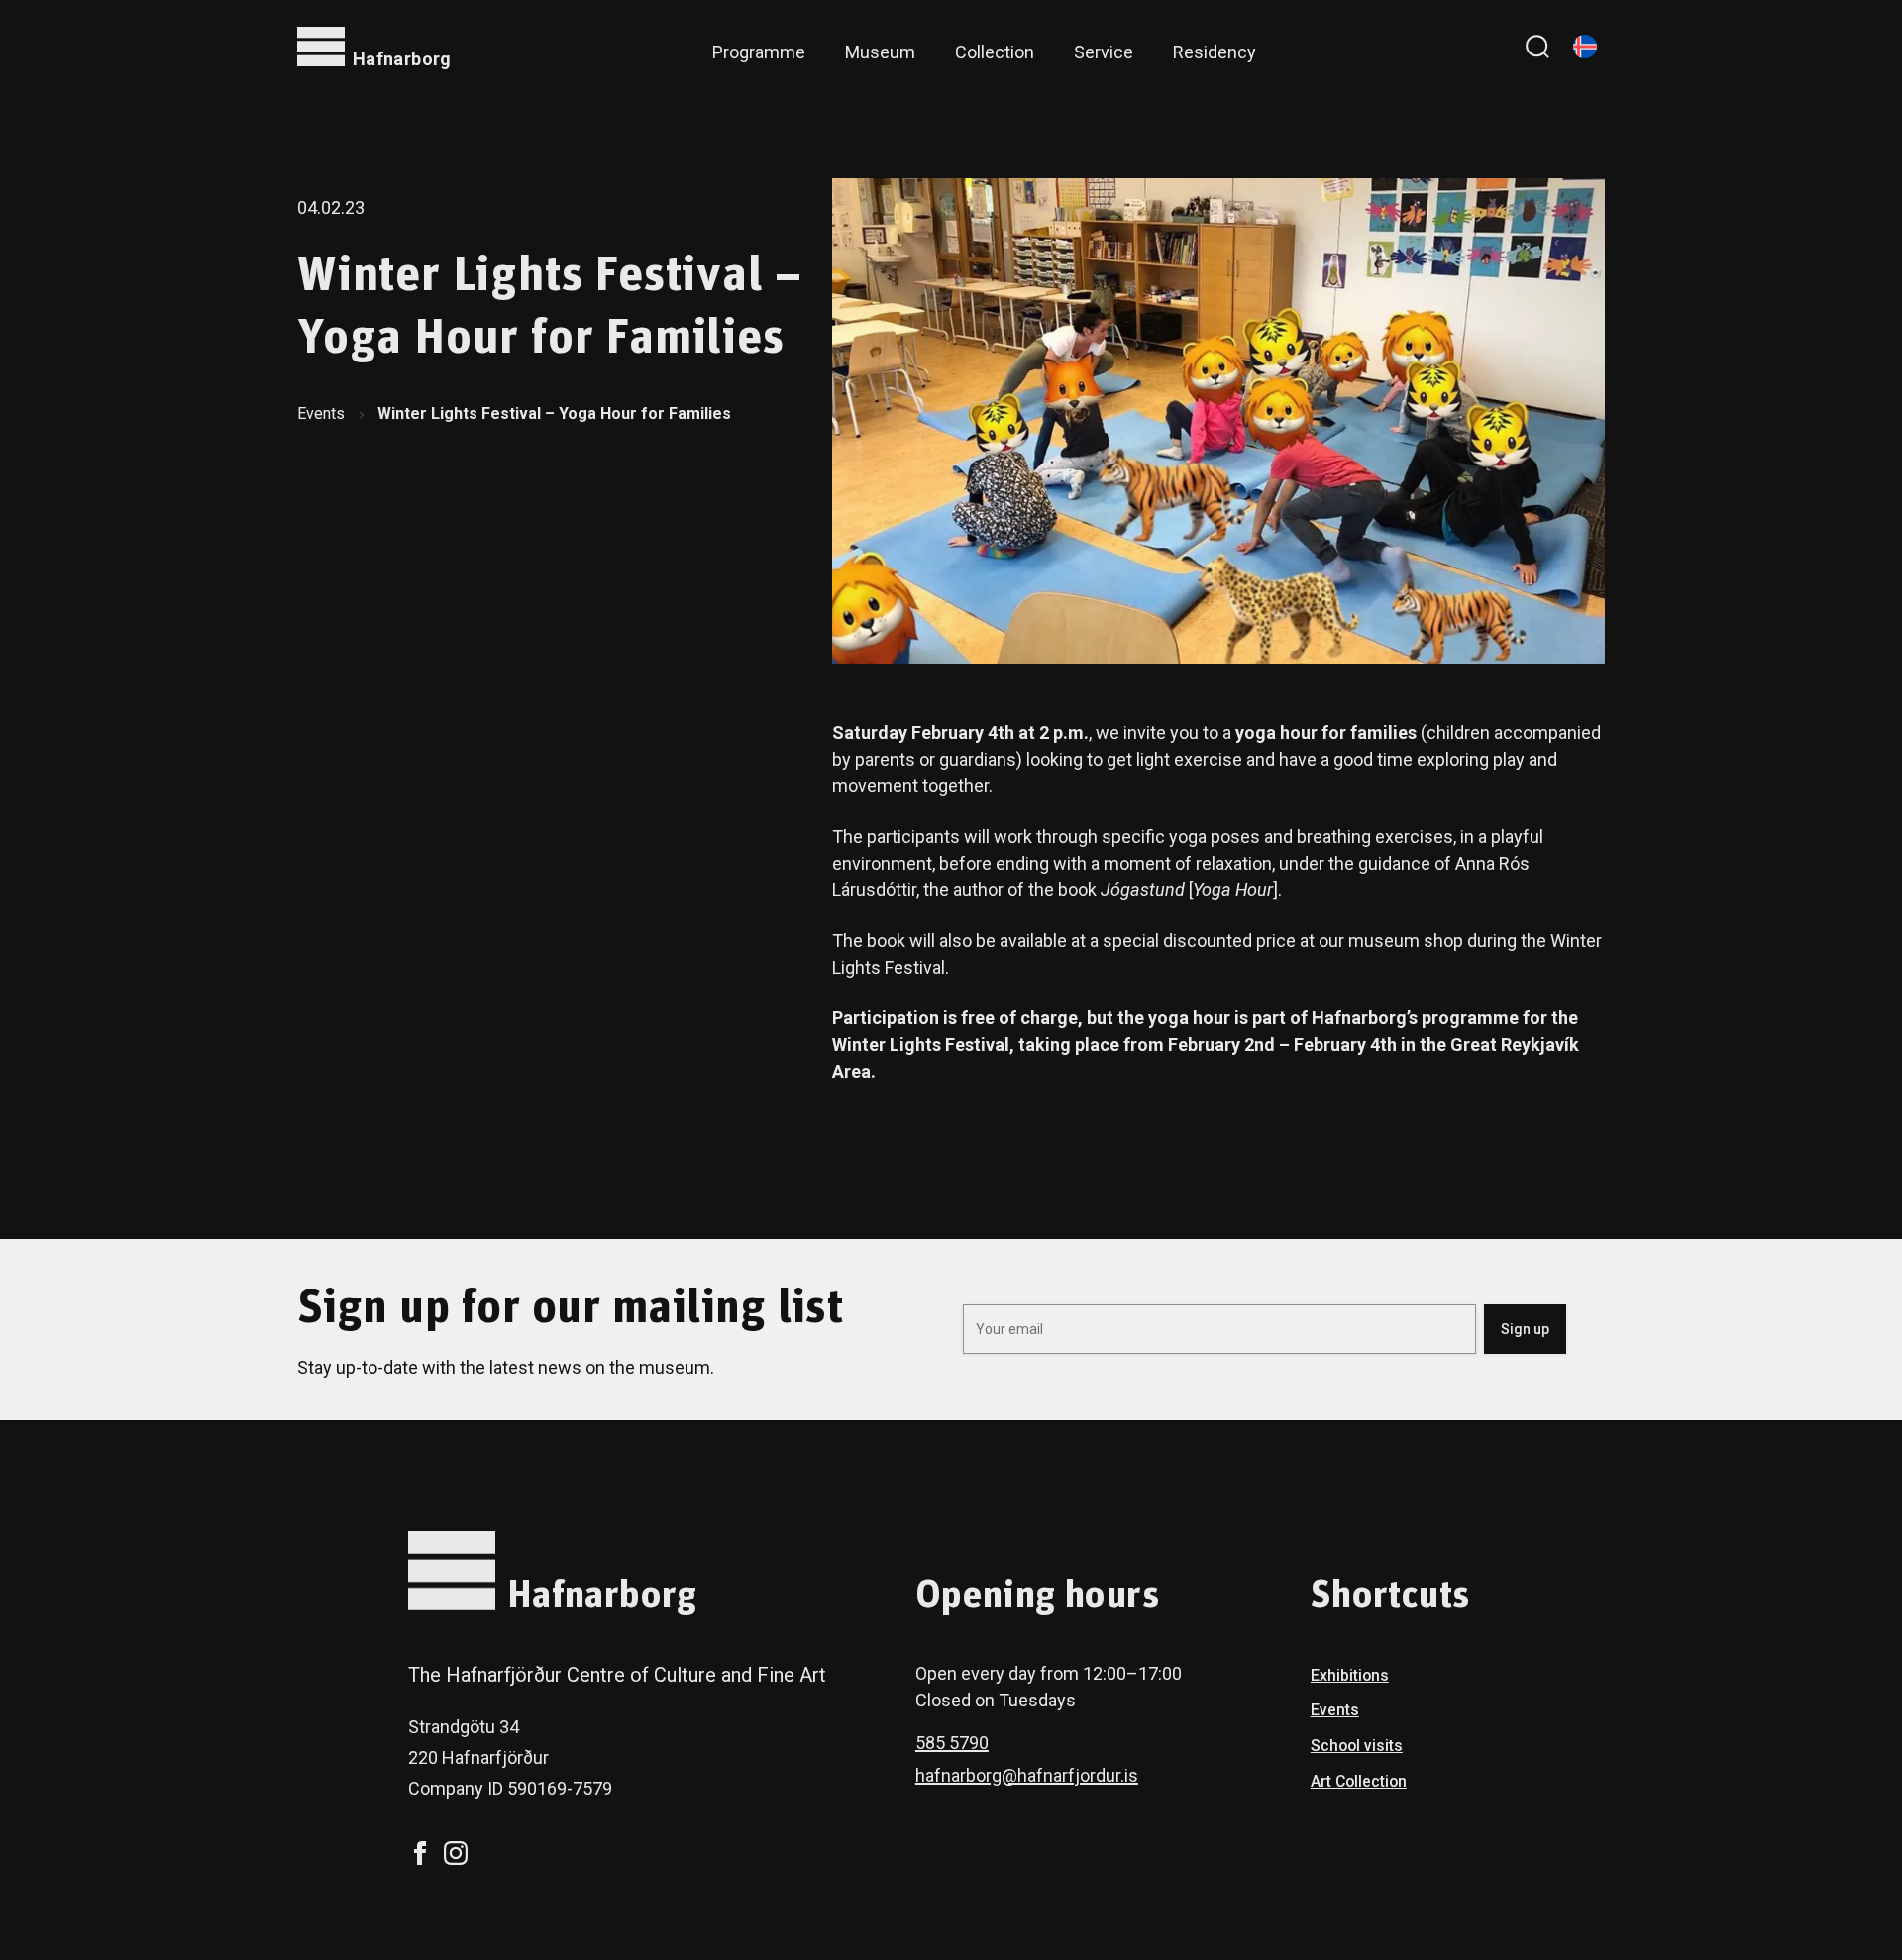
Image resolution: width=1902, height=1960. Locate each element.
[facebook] (420, 1853)
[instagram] (456, 1853)
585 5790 (952, 1743)
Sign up (1525, 1329)
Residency (1215, 52)
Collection (995, 52)
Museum (880, 52)
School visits (1357, 1746)
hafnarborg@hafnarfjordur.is (1027, 1775)
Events (321, 413)
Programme (759, 52)
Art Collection (1359, 1781)
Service (1104, 52)
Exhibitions (1350, 1675)
